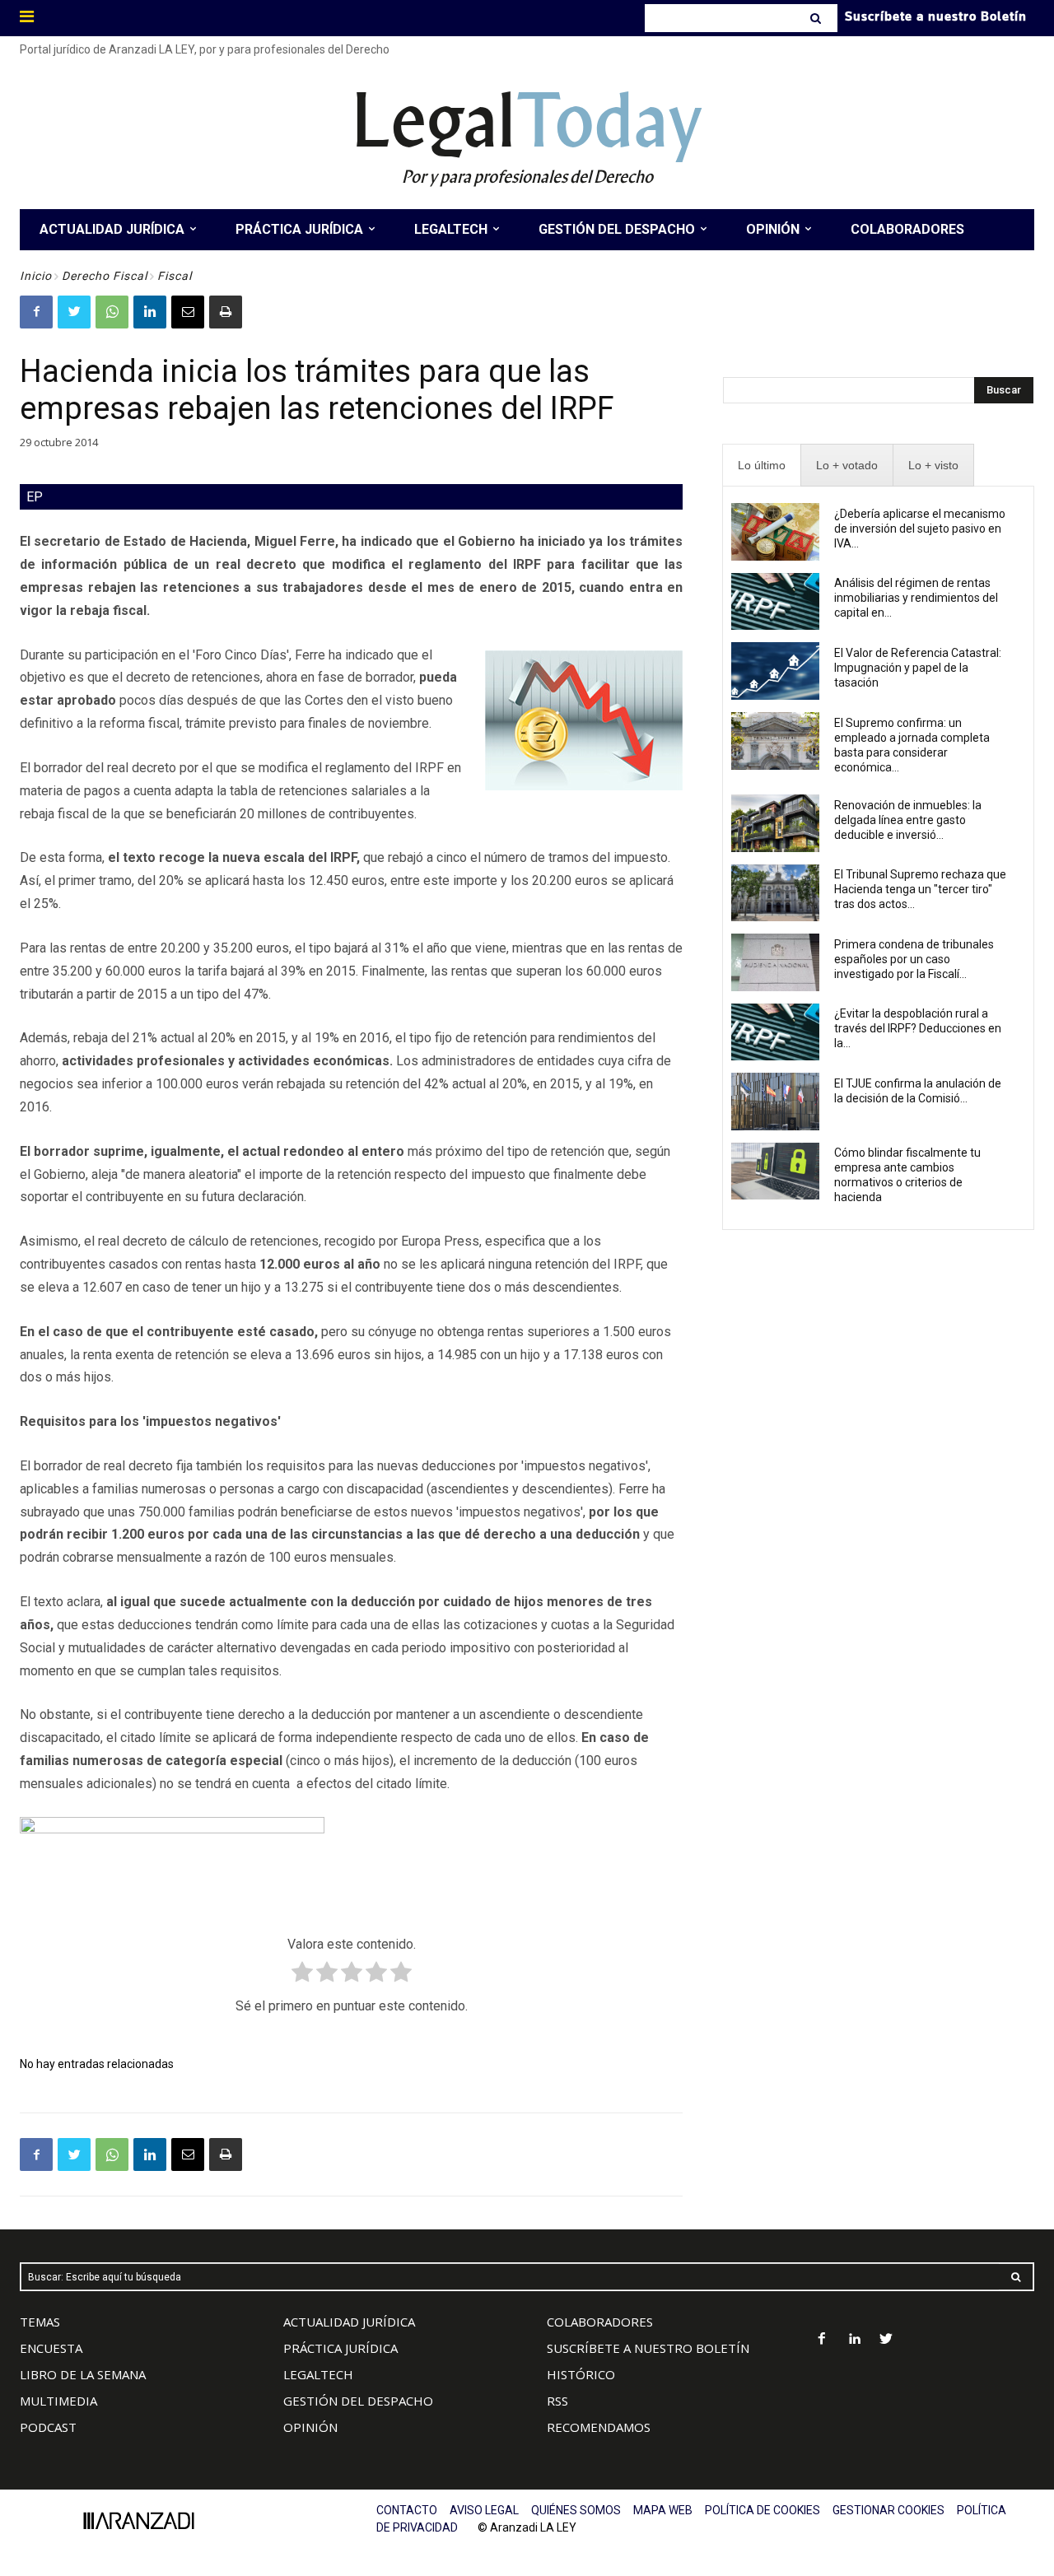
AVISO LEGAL (484, 2510)
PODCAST (48, 2427)
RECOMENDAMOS (599, 2427)
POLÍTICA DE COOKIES (763, 2510)
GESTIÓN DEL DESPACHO (358, 2401)
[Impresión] (226, 312)
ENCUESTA (51, 2348)
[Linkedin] (150, 312)
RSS (557, 2401)
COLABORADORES (600, 2322)
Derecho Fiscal (105, 276)
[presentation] (762, 466)
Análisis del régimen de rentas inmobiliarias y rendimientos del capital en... (916, 598)
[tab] (762, 466)
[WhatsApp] (112, 312)
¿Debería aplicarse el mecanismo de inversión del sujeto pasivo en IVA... (920, 529)
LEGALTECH (318, 2374)
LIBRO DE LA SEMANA (83, 2374)
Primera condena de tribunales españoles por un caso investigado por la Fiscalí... (914, 959)
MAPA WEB (663, 2510)
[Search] (817, 18)
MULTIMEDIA (58, 2401)
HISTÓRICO (581, 2374)
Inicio (36, 276)
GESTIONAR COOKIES (888, 2510)
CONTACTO (407, 2510)
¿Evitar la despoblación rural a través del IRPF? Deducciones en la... (918, 1028)
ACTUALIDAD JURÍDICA (349, 2322)
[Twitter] (74, 312)
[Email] (188, 312)
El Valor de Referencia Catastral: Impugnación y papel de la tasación (918, 668)
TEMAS (40, 2322)
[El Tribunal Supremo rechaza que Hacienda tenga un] (775, 893)
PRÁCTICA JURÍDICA (340, 2348)
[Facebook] (36, 312)
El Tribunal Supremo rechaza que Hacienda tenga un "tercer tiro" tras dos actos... (920, 889)
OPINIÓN (310, 2427)
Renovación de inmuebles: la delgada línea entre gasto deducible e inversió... (908, 820)
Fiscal (175, 276)
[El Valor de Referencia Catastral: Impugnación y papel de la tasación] (775, 671)
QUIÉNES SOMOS (576, 2510)
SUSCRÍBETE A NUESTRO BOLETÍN (648, 2348)
